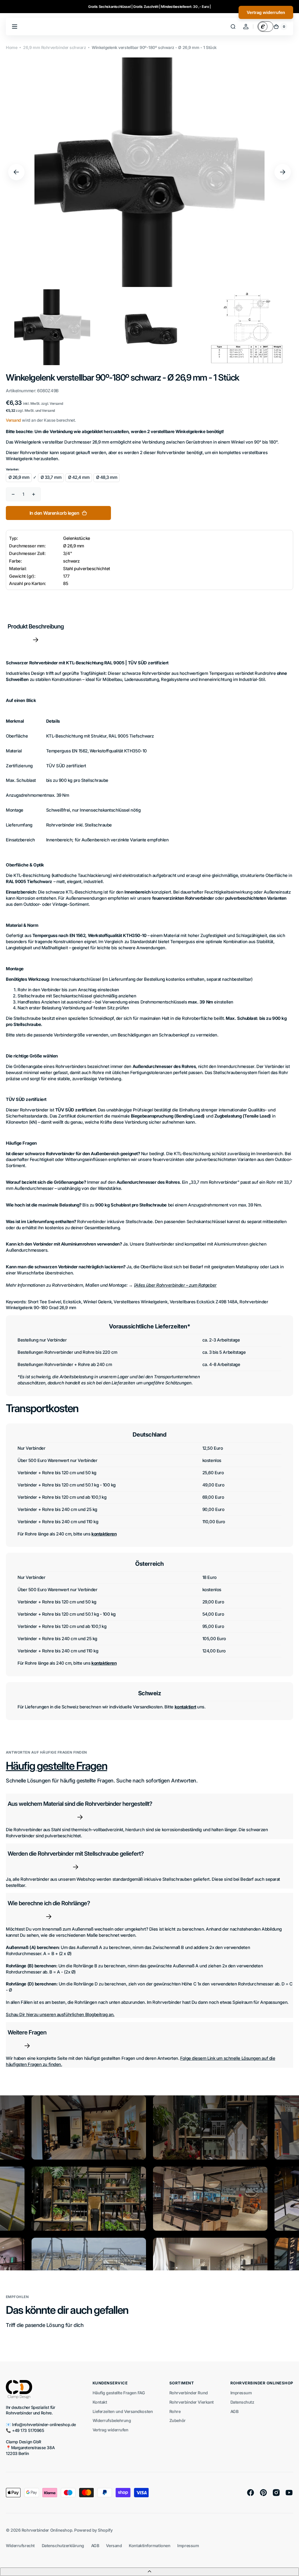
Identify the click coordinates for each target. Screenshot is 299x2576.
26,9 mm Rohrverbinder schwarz (54, 47)
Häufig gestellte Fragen (57, 1766)
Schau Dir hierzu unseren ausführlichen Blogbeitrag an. (60, 2015)
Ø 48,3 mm (107, 477)
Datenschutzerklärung (63, 2546)
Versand (13, 420)
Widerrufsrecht (20, 2546)
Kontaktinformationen (149, 2546)
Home (12, 47)
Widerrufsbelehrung (112, 2420)
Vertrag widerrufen (111, 2430)
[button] (233, 27)
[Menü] (15, 27)
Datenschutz (242, 2402)
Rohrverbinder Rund (189, 2393)
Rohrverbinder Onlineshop (47, 2530)
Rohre (175, 2411)
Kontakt (100, 2402)
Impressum (241, 2393)
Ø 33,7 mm (51, 477)
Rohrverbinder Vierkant (192, 2402)
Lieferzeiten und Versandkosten (123, 2411)
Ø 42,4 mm (79, 477)
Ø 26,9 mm (19, 477)
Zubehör (178, 2420)
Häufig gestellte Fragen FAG (119, 2393)
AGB (234, 2411)
